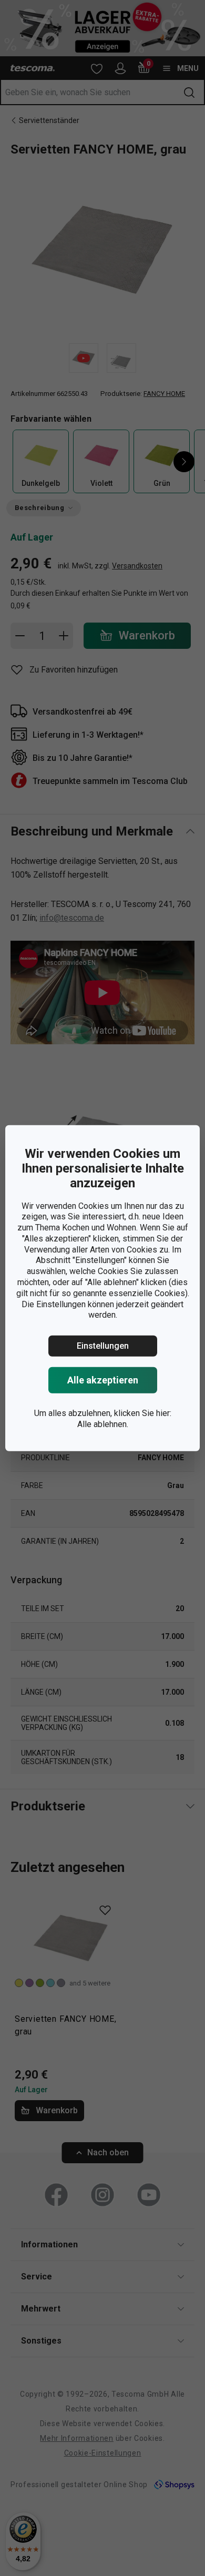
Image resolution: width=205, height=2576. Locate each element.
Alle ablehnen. (103, 1424)
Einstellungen (103, 1346)
